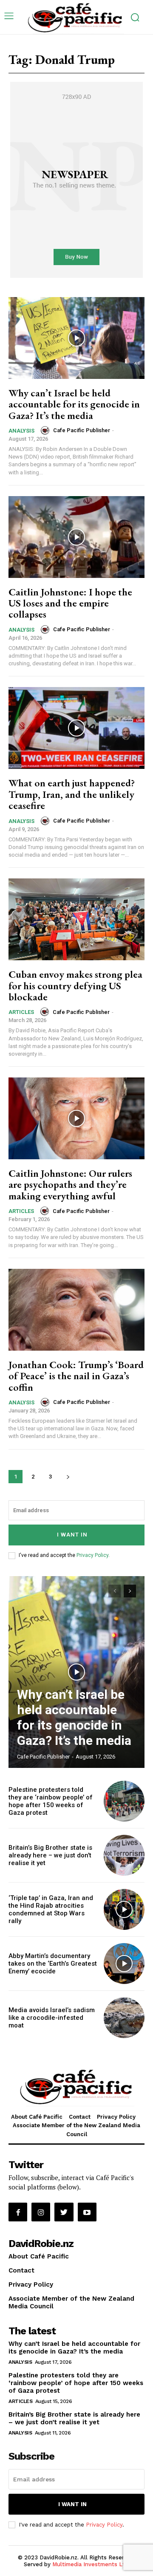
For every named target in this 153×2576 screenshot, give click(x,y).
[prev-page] (115, 1591)
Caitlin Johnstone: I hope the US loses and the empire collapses (70, 603)
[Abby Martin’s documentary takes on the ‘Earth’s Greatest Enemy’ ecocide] (124, 1964)
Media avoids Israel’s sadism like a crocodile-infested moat (52, 2018)
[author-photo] (46, 430)
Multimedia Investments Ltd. (91, 2564)
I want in (72, 1535)
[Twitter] (64, 2212)
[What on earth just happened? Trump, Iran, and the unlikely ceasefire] (76, 728)
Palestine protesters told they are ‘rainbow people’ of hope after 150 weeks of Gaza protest (51, 1801)
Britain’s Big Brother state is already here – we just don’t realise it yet (50, 1855)
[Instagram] (41, 2212)
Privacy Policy (92, 1555)
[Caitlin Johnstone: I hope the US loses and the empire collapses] (76, 537)
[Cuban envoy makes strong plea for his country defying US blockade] (76, 919)
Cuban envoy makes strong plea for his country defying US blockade (75, 985)
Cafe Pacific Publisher (82, 430)
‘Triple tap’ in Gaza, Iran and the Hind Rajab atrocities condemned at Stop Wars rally (51, 1909)
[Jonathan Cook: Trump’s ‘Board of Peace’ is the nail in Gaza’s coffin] (76, 1310)
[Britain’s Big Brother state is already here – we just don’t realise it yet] (124, 1855)
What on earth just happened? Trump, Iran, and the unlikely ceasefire (72, 794)
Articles (21, 1012)
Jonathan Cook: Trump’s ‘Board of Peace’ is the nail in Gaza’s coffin (76, 1376)
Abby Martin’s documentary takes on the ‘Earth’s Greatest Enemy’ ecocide (53, 1964)
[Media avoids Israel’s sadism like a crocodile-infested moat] (124, 2018)
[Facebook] (18, 2212)
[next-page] (68, 1477)
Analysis (21, 431)
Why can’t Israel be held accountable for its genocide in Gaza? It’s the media (74, 404)
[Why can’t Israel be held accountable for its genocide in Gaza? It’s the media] (76, 338)
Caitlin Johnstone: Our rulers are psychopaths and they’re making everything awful (70, 1184)
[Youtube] (87, 2212)
